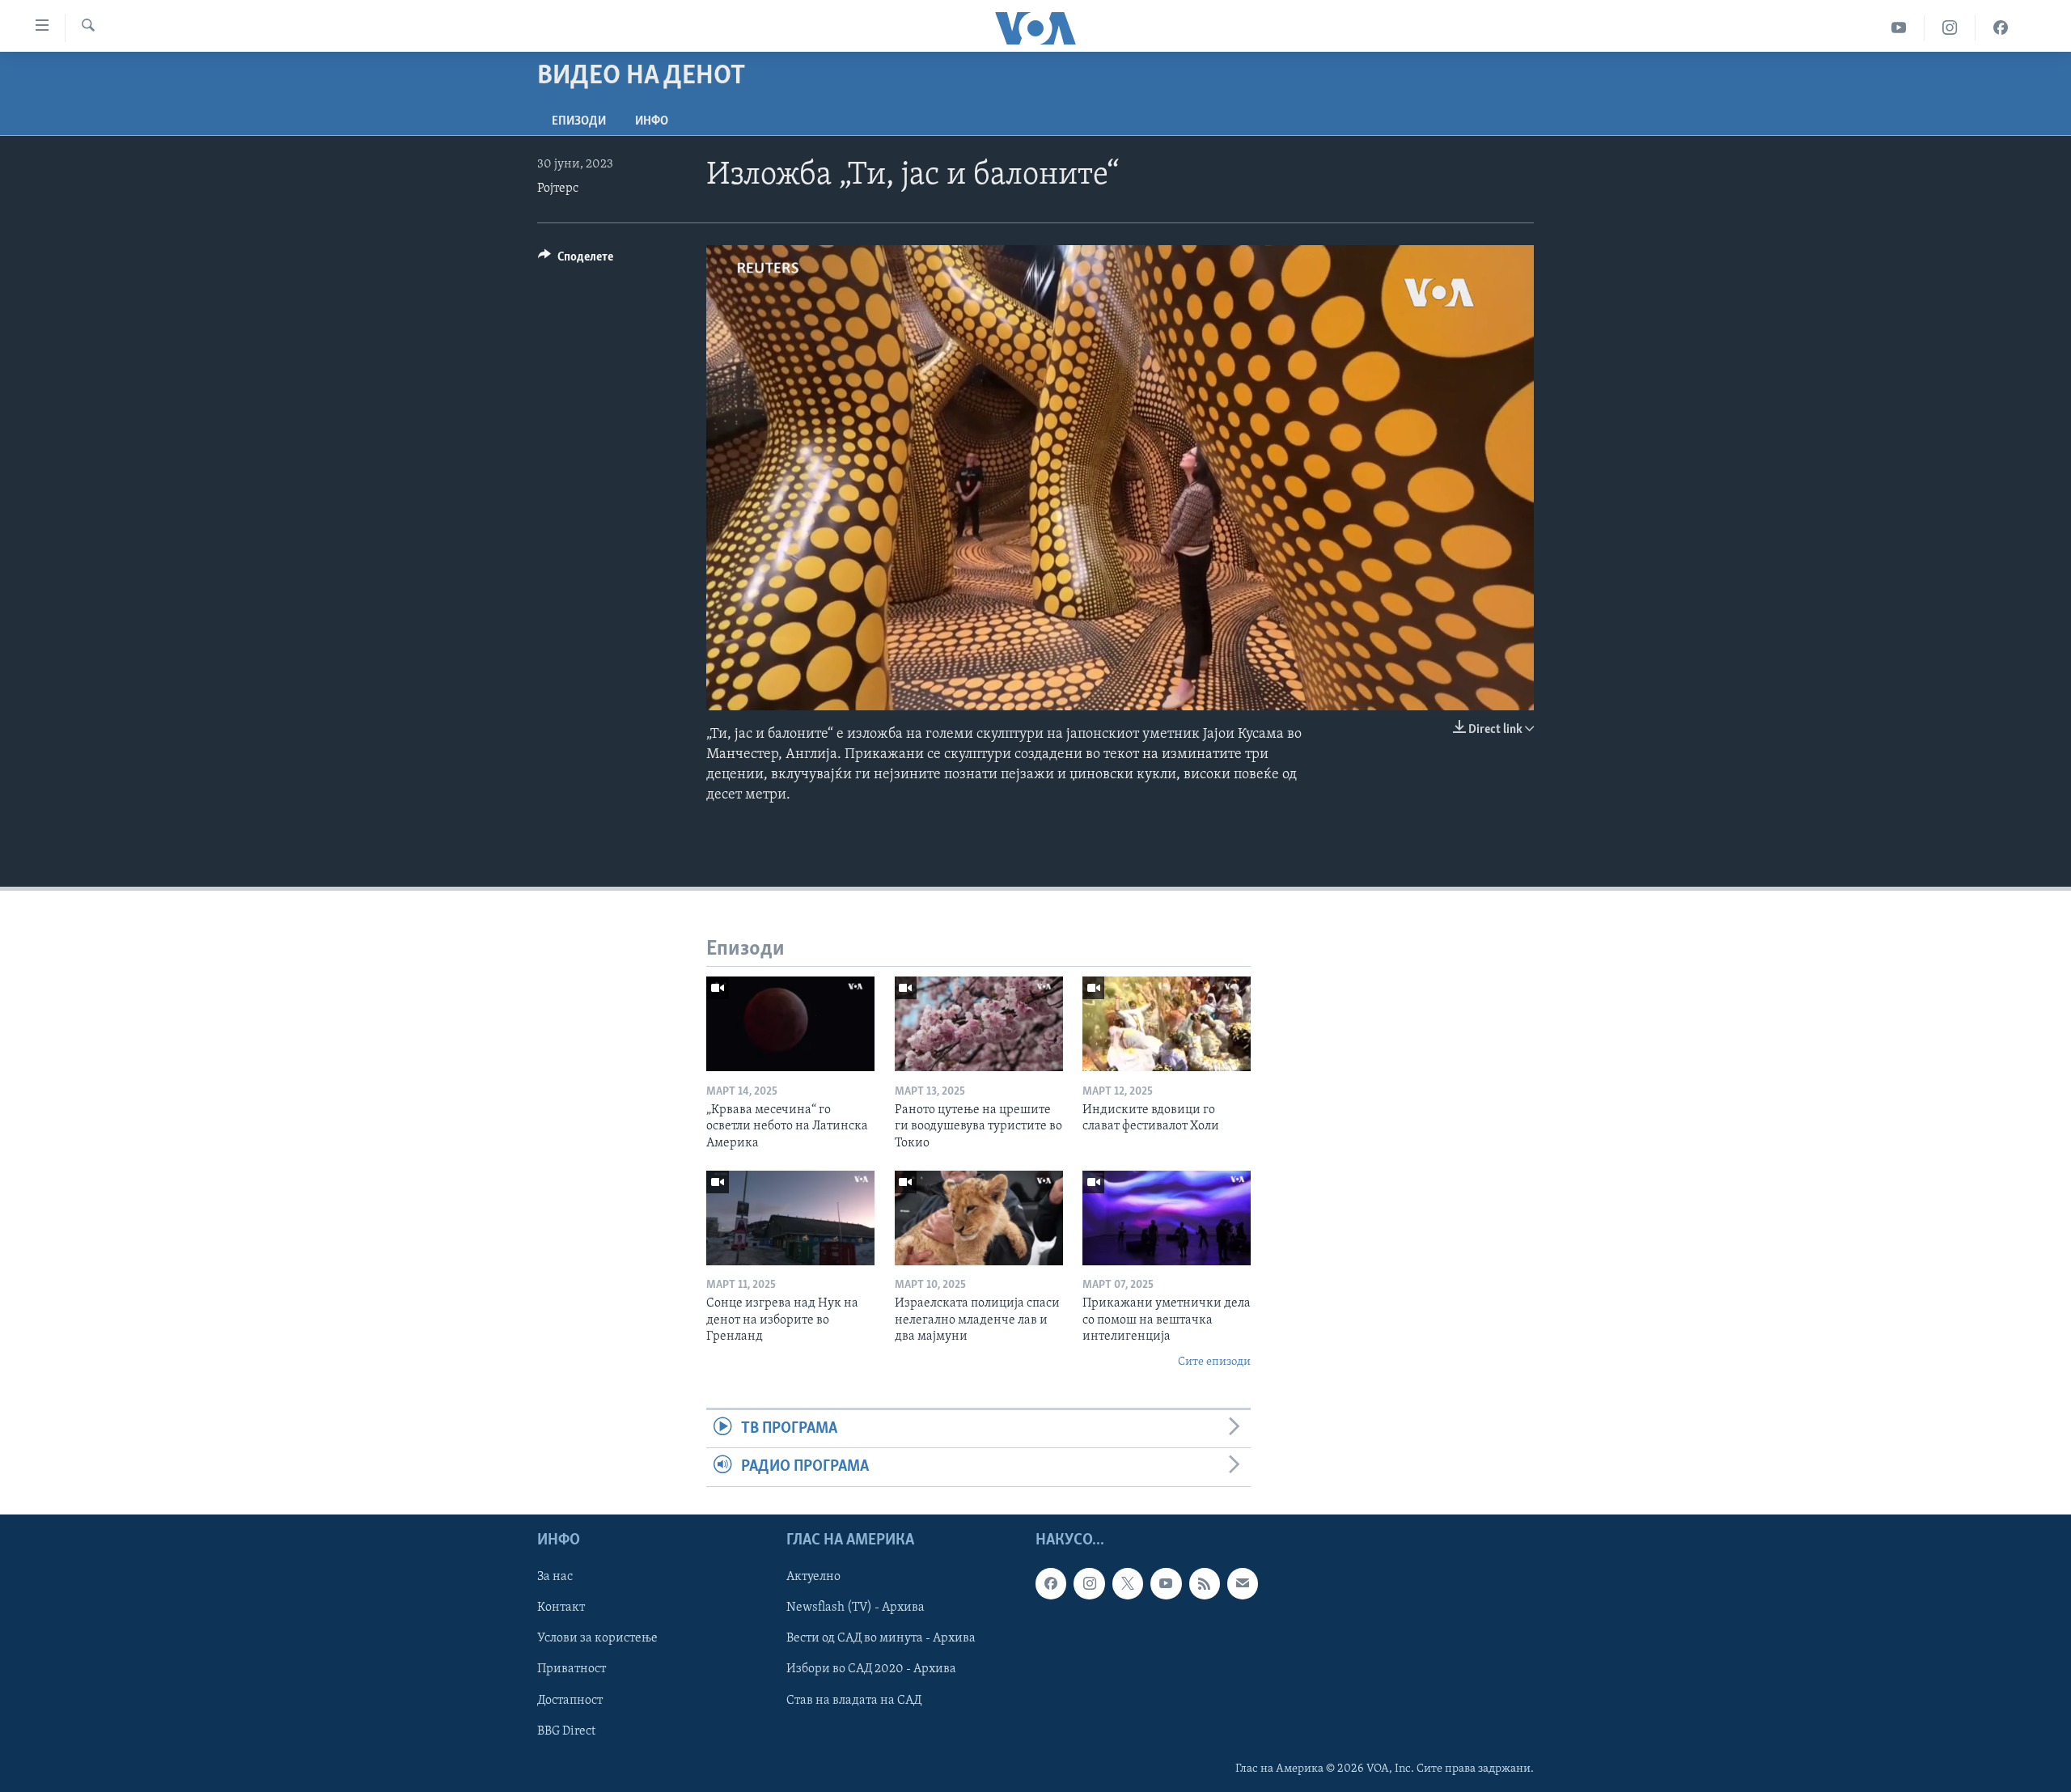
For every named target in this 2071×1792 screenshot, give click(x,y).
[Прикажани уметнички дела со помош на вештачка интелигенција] (1167, 1218)
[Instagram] (1950, 28)
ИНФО (652, 121)
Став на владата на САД (854, 1700)
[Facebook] (2001, 28)
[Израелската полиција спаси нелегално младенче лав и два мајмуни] (979, 1218)
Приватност (572, 1669)
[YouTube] (1899, 28)
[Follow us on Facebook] (1051, 1583)
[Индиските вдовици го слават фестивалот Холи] (1167, 1024)
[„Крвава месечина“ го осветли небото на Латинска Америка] (790, 1024)
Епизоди (579, 121)
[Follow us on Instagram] (1089, 1583)
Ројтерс (558, 189)
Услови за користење (597, 1638)
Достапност (570, 1700)
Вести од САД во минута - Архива (881, 1638)
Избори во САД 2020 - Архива (871, 1669)
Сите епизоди (1214, 1362)
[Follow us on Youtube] (1166, 1583)
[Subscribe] (1243, 1583)
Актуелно (813, 1577)
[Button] (576, 261)
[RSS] (1205, 1583)
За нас (555, 1577)
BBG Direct (566, 1731)
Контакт (561, 1608)
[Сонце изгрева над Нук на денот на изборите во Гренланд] (790, 1218)
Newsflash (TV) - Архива (856, 1608)
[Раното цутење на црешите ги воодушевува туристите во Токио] (979, 1024)
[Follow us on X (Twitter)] (1128, 1583)
